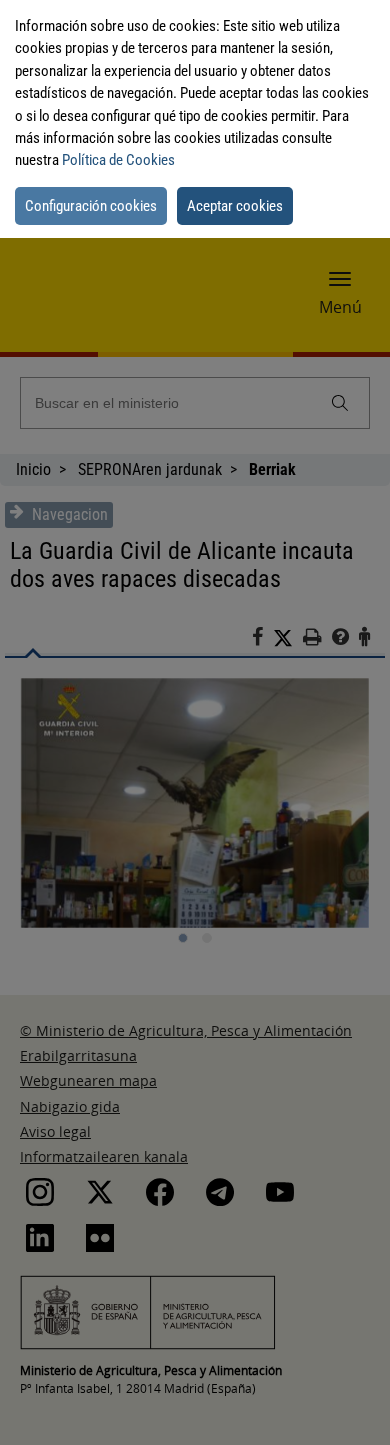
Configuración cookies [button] (91, 206)
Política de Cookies (118, 160)
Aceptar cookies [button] (235, 206)
